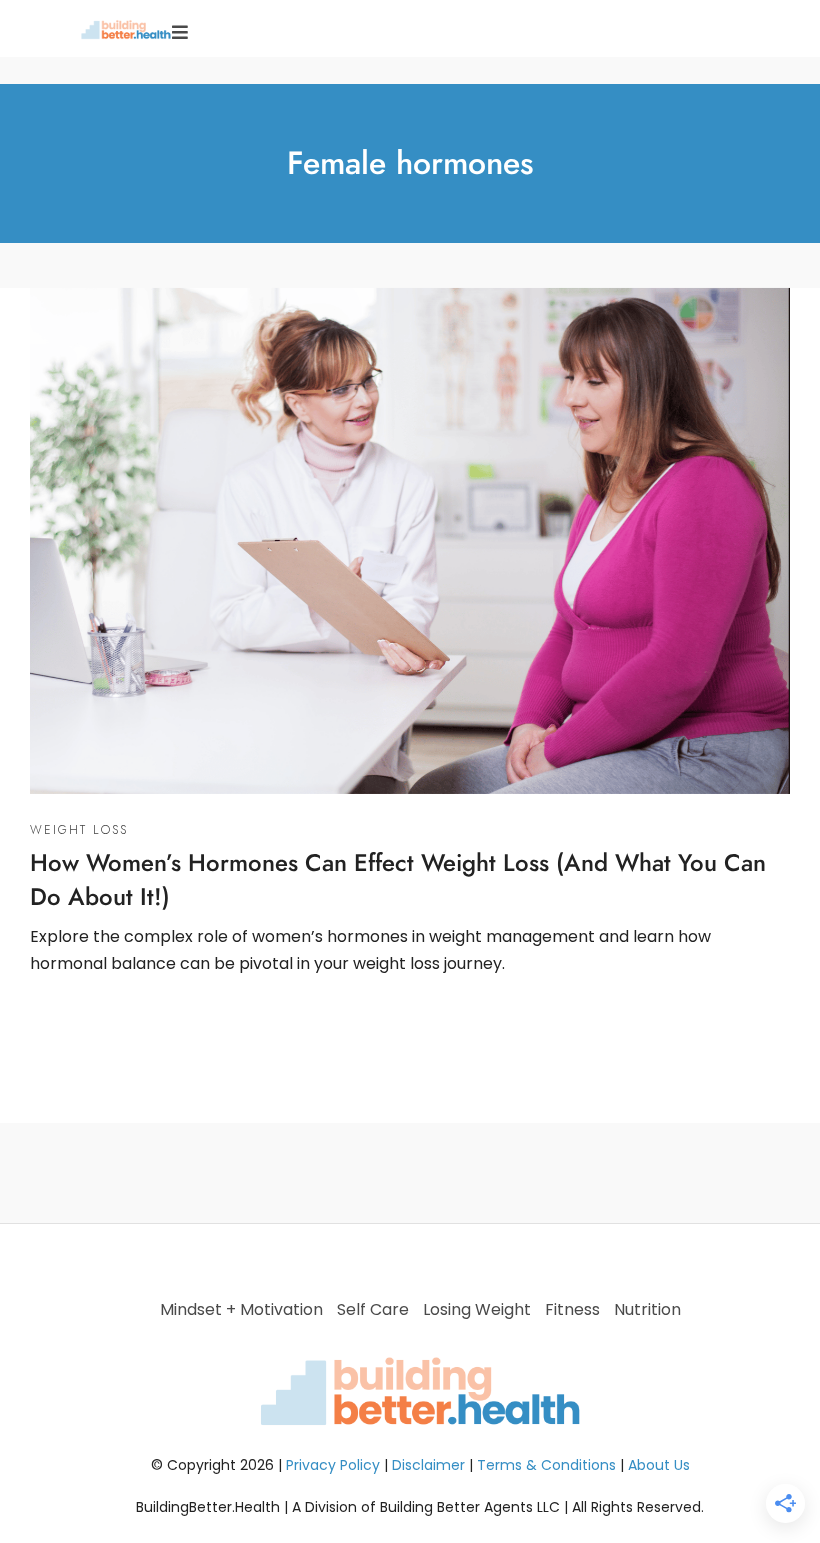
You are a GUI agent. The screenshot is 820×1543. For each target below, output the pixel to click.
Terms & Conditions (546, 1465)
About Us (659, 1465)
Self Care (373, 1309)
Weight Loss (79, 830)
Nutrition (647, 1309)
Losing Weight (477, 1309)
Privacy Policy (333, 1465)
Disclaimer (428, 1465)
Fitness (572, 1309)
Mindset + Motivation (241, 1309)
